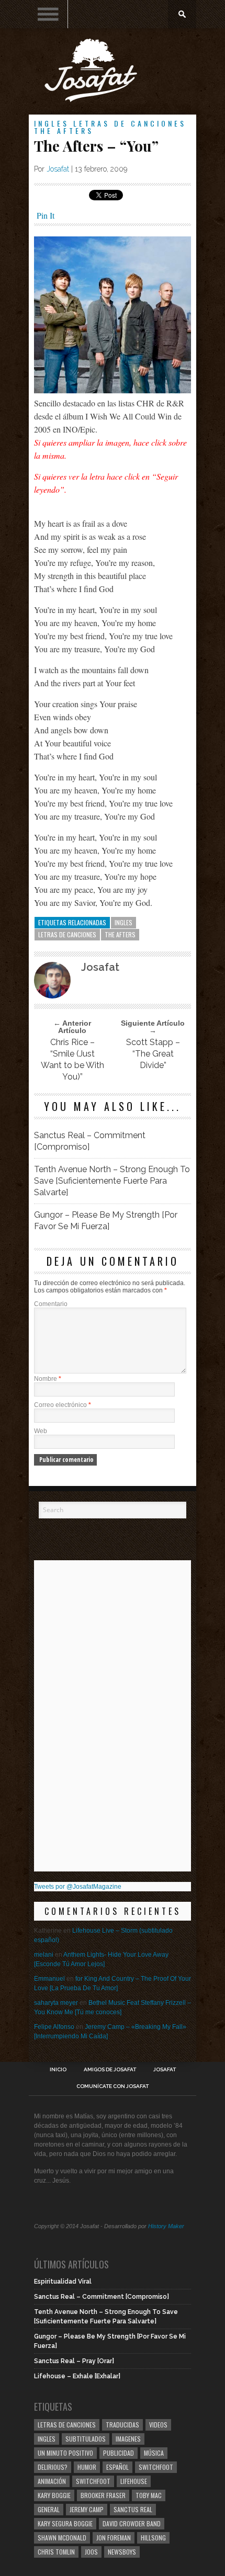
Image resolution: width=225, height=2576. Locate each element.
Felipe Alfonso (54, 2027)
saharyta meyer (56, 2003)
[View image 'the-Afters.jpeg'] (113, 390)
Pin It (46, 215)
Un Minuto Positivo (65, 2453)
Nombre (48, 1379)
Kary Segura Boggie (65, 2523)
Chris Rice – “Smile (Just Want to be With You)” (72, 1059)
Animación (52, 2481)
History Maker (166, 2226)
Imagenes (128, 2439)
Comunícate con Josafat (113, 2086)
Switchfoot (156, 2467)
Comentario (51, 1304)
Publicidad (119, 2453)
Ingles (52, 123)
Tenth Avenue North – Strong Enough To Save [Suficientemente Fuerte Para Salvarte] (112, 1181)
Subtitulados (86, 2439)
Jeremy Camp (87, 2509)
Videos (158, 2425)
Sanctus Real (133, 2509)
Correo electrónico (63, 1405)
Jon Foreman (114, 2538)
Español (117, 2467)
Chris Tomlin (56, 2552)
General (49, 2509)
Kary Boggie (54, 2495)
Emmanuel (49, 1979)
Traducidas (122, 2425)
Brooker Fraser (103, 2495)
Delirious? (53, 2467)
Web (41, 1431)
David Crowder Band (132, 2523)
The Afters (64, 130)
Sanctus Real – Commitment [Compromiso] (90, 1141)
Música (154, 2453)
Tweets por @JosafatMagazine (78, 1887)
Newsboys (122, 2552)
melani (44, 1955)
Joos (91, 2552)
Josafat (58, 169)
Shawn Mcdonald (62, 2538)
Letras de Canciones (130, 123)
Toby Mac (149, 2495)
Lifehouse (134, 2481)
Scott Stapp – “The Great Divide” (153, 1054)
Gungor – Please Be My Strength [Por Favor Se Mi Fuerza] (106, 1221)
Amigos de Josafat (110, 2070)
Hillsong (153, 2538)
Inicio (58, 2070)
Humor (87, 2467)
